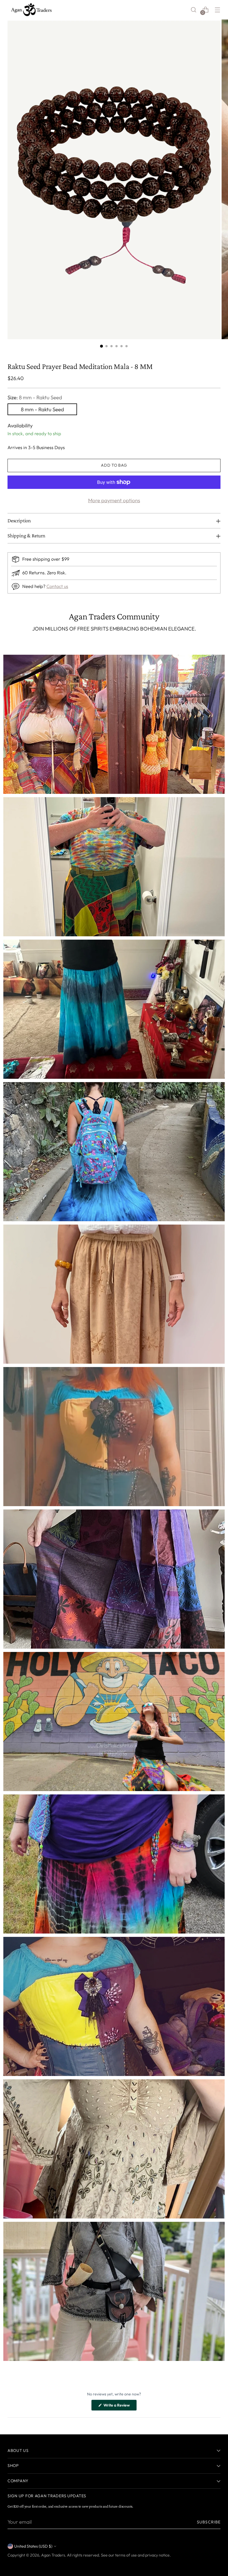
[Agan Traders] (31, 10)
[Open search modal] (194, 10)
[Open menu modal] (218, 10)
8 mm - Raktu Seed (42, 409)
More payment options (114, 500)
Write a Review (120, 2407)
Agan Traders (53, 2555)
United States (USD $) (33, 2546)
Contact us (57, 586)
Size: (35, 397)
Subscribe (209, 2522)
